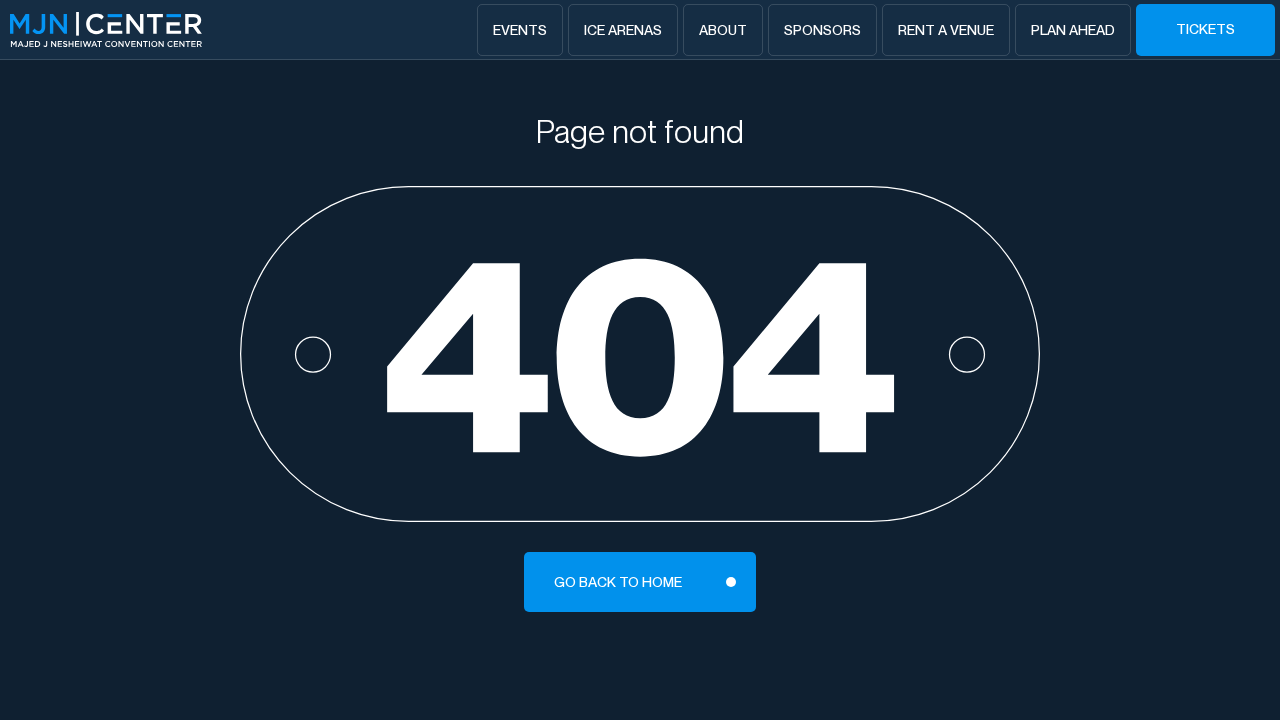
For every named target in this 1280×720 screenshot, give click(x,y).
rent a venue (946, 30)
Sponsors (822, 30)
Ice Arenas (623, 30)
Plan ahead (1073, 30)
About (723, 30)
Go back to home (618, 582)
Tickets (1205, 29)
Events (520, 30)
